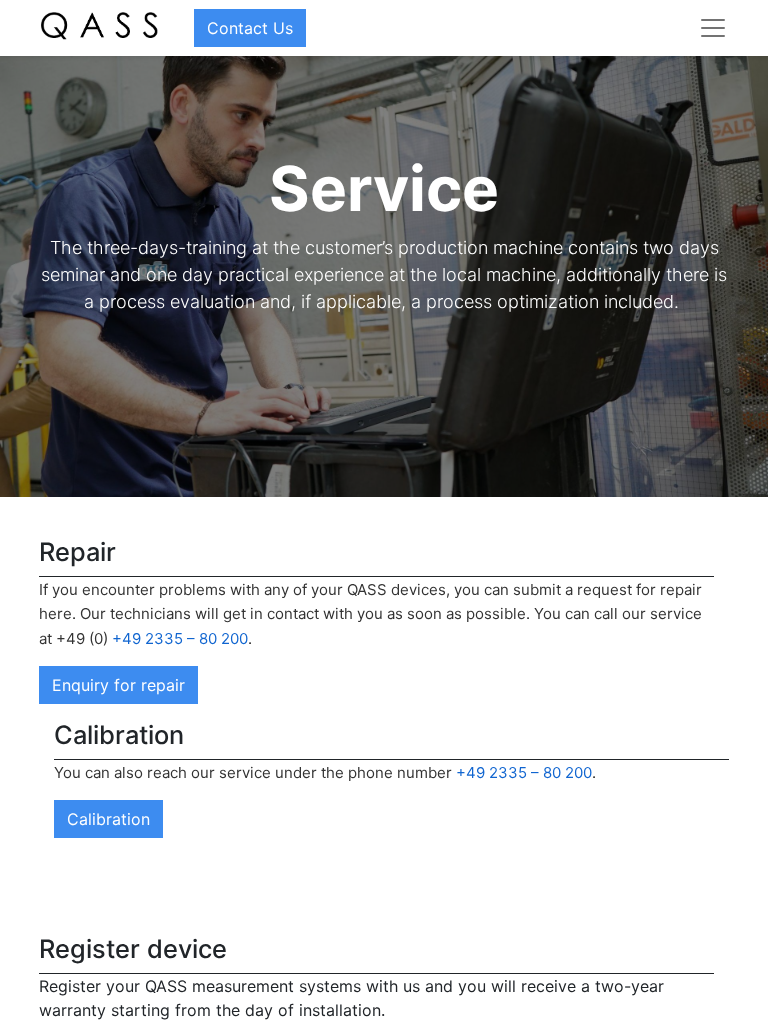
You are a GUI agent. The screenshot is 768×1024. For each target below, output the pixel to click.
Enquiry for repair (118, 685)
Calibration (108, 819)
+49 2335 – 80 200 (180, 638)
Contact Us (250, 28)
